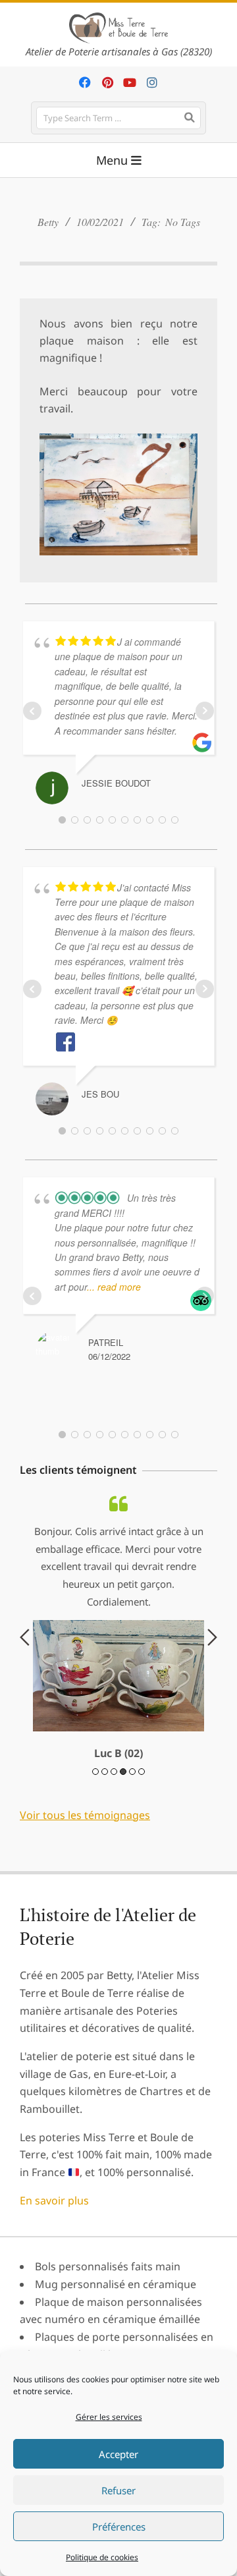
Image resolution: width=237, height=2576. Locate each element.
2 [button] (105, 1880)
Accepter (118, 2454)
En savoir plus (54, 2309)
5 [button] (132, 1880)
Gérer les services (109, 2417)
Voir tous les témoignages (85, 1923)
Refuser (118, 2490)
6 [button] (142, 1880)
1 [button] (95, 1880)
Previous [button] (25, 1691)
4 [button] (123, 1880)
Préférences (119, 2527)
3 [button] (114, 1880)
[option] (118, 1682)
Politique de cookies (102, 2557)
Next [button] (212, 1691)
